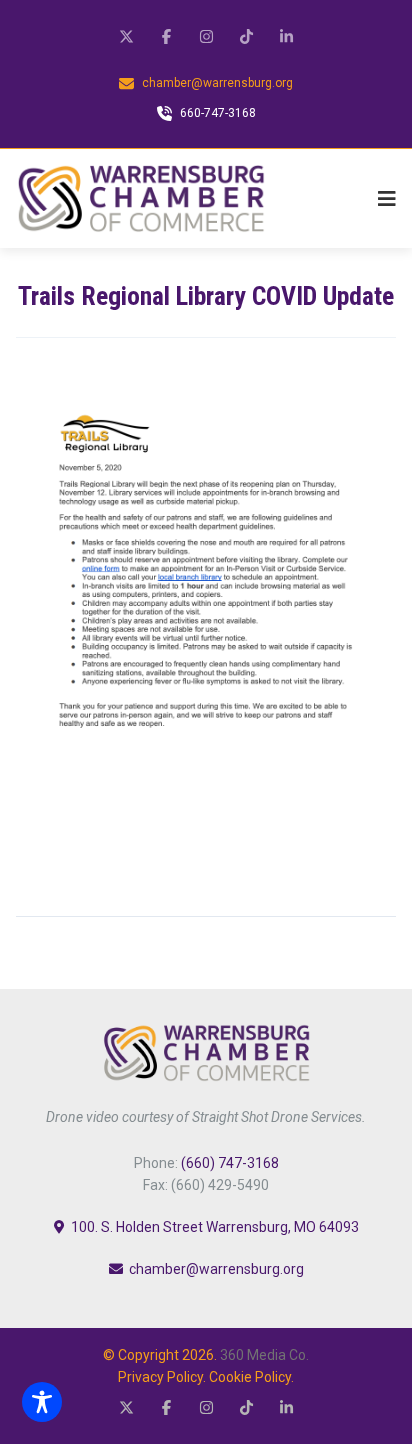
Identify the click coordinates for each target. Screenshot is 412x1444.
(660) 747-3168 (230, 1163)
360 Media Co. (264, 1355)
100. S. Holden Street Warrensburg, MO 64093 (215, 1227)
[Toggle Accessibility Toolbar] (42, 1402)
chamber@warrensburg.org (216, 1269)
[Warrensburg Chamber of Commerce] (141, 198)
